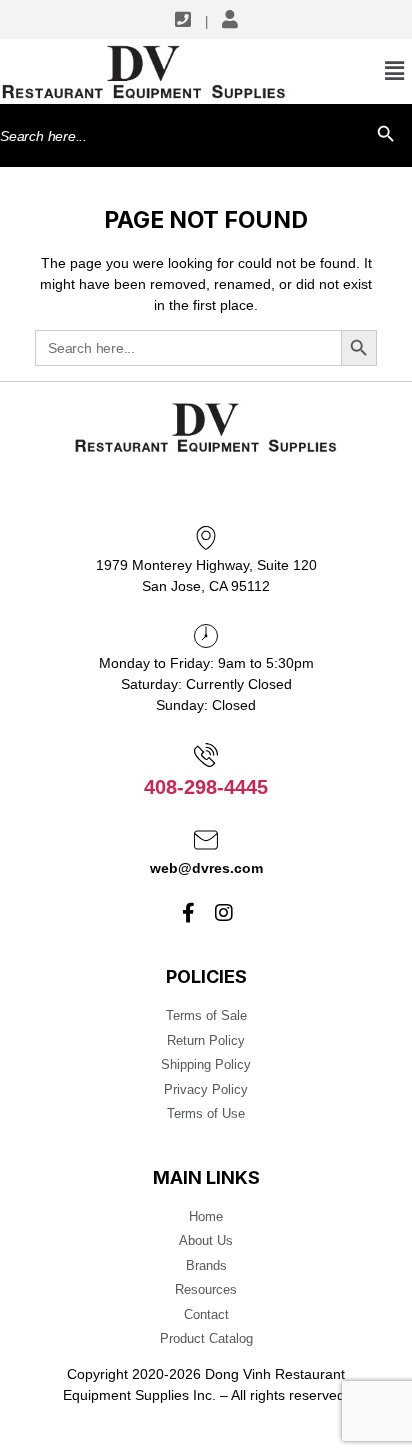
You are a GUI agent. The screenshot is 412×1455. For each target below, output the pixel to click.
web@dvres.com (206, 868)
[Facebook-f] (189, 913)
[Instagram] (224, 913)
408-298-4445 (206, 787)
